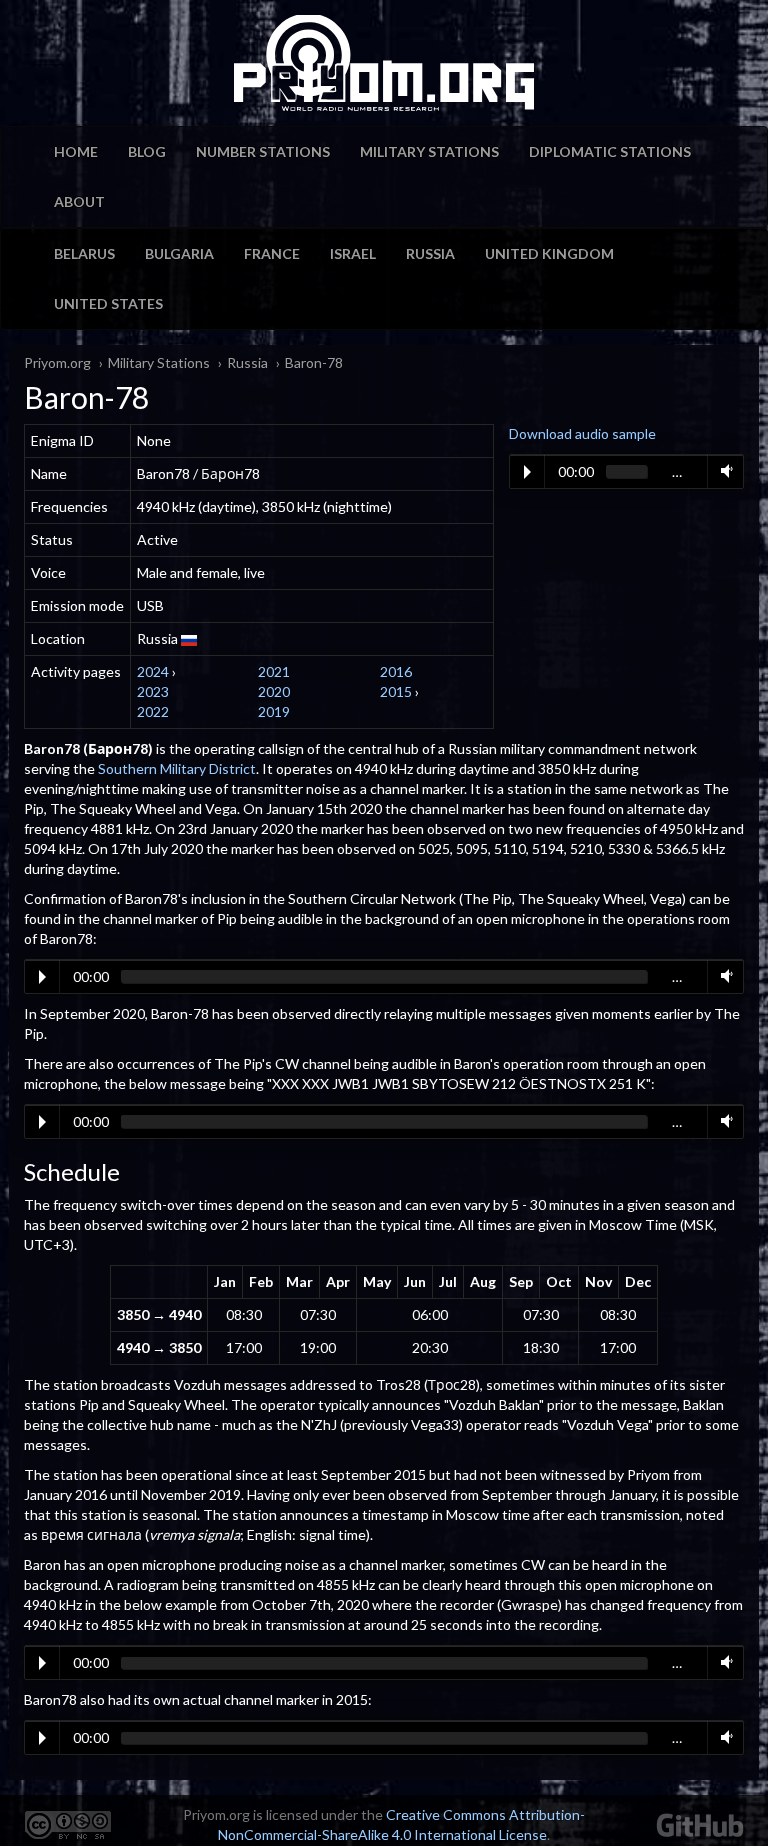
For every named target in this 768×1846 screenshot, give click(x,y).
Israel (353, 253)
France (272, 253)
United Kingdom (549, 253)
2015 (396, 691)
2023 (153, 691)
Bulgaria (179, 253)
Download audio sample (582, 433)
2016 (396, 671)
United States (108, 303)
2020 (274, 691)
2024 (153, 671)
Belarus (84, 253)
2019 (274, 711)
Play (527, 472)
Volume (723, 470)
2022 (153, 711)
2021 (274, 671)
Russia (430, 253)
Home (76, 151)
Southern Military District (177, 768)
